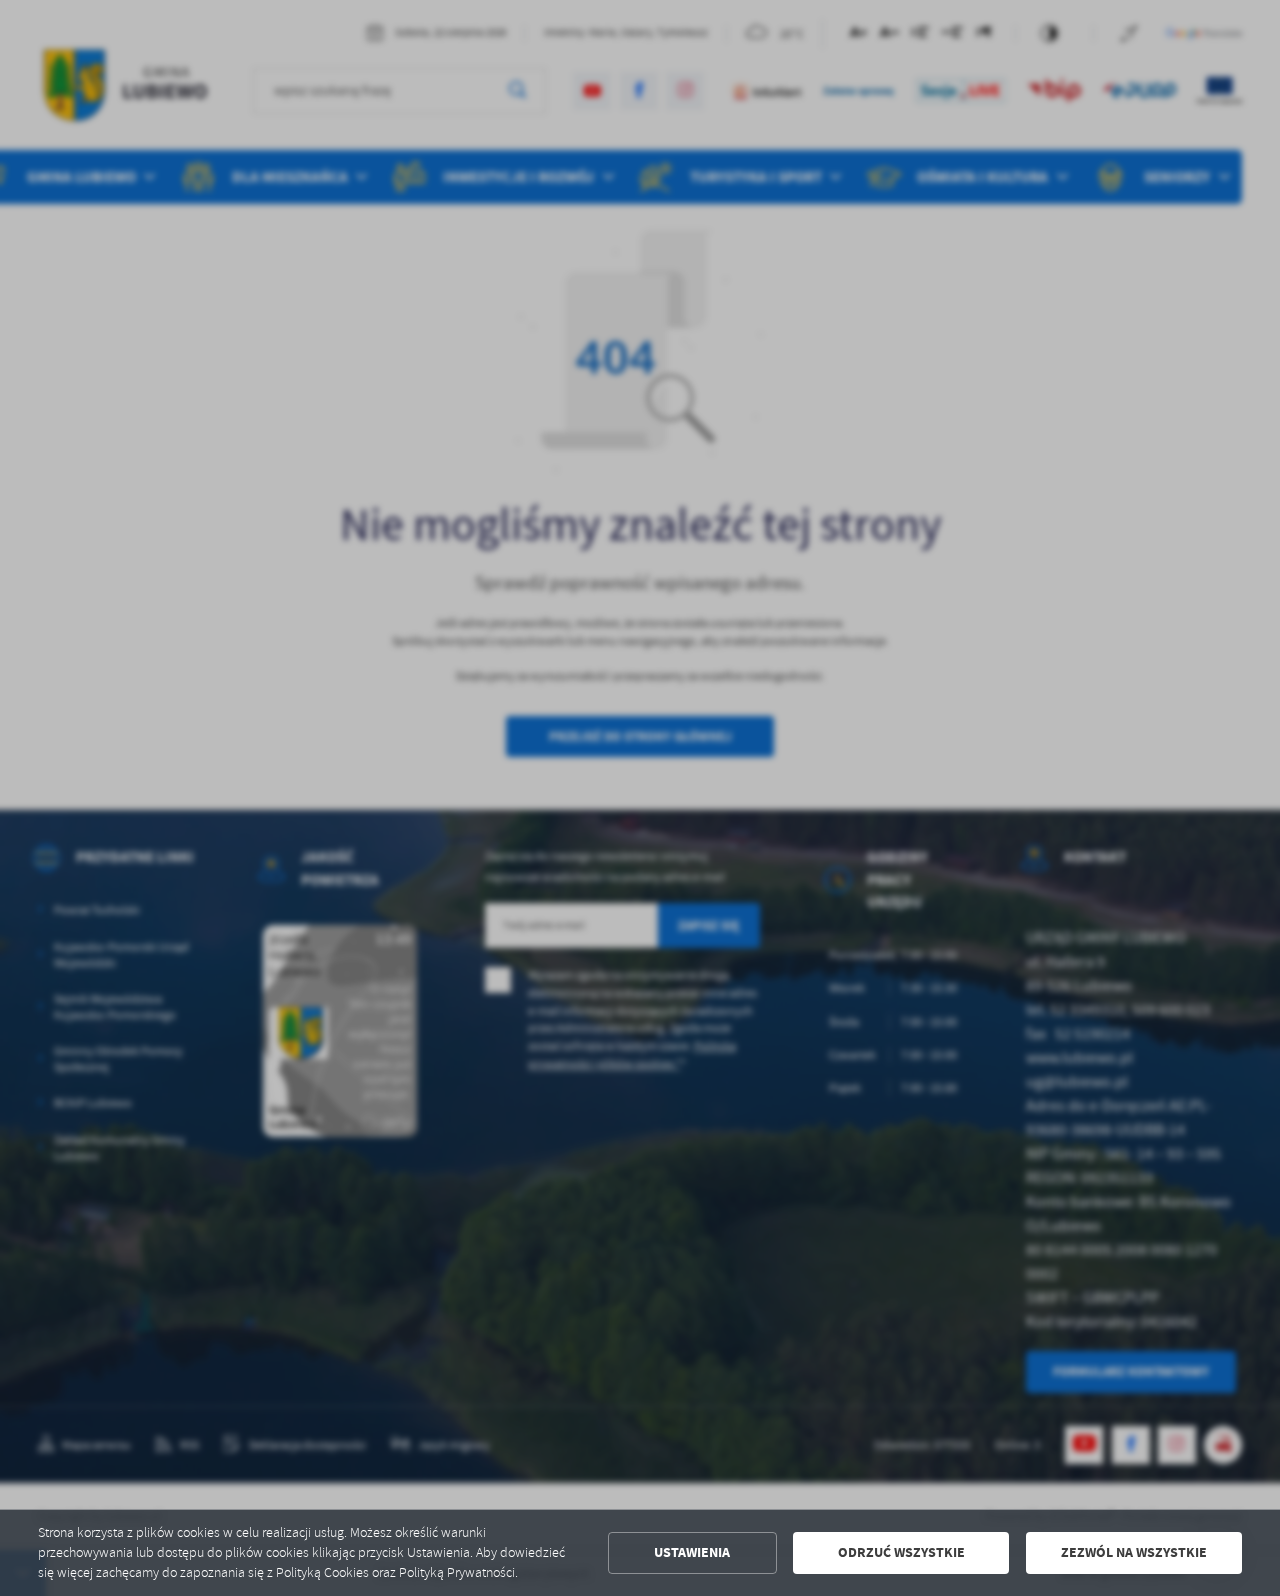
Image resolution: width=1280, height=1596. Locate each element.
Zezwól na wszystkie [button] (1134, 1552)
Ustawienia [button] (692, 1552)
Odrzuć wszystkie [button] (901, 1552)
